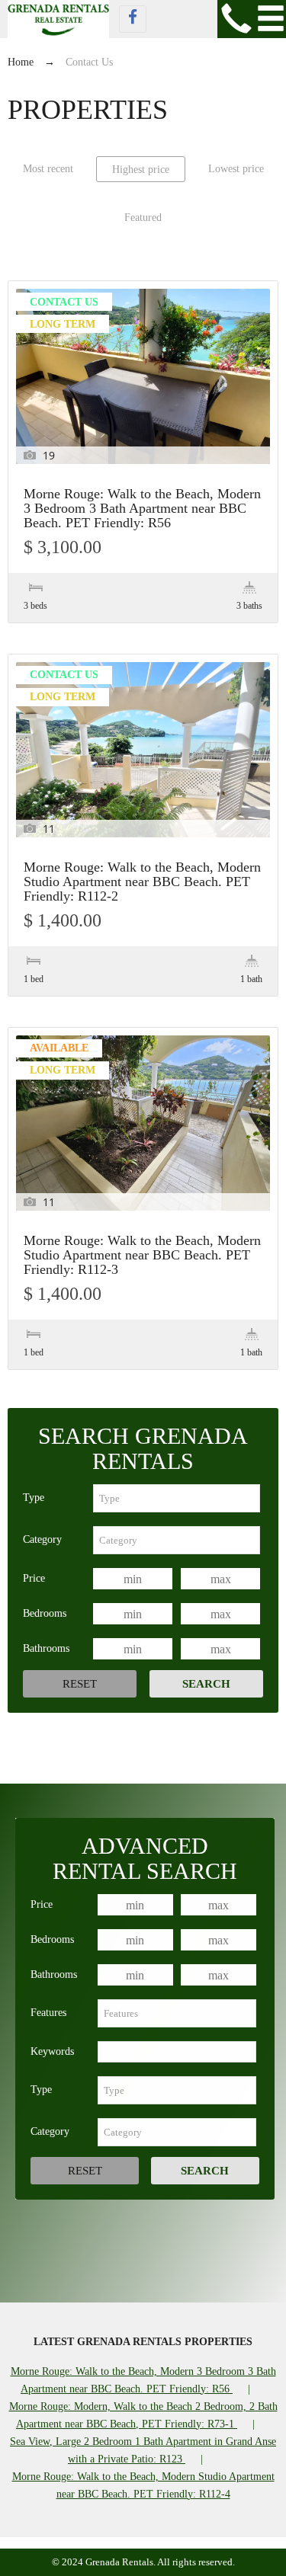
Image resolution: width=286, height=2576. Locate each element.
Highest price (141, 170)
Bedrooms (45, 1613)
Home (21, 62)
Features (48, 2013)
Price (34, 1578)
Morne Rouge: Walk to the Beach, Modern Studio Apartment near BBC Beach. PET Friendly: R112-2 (142, 882)
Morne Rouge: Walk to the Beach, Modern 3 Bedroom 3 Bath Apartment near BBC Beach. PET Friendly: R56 (142, 509)
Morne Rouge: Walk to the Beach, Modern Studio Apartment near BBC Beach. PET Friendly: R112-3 (142, 1255)
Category (42, 1539)
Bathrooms (46, 1648)
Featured (143, 218)
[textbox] (177, 1498)
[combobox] (177, 1498)
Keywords (52, 2051)
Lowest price (236, 169)
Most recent (48, 169)
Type (34, 1498)
